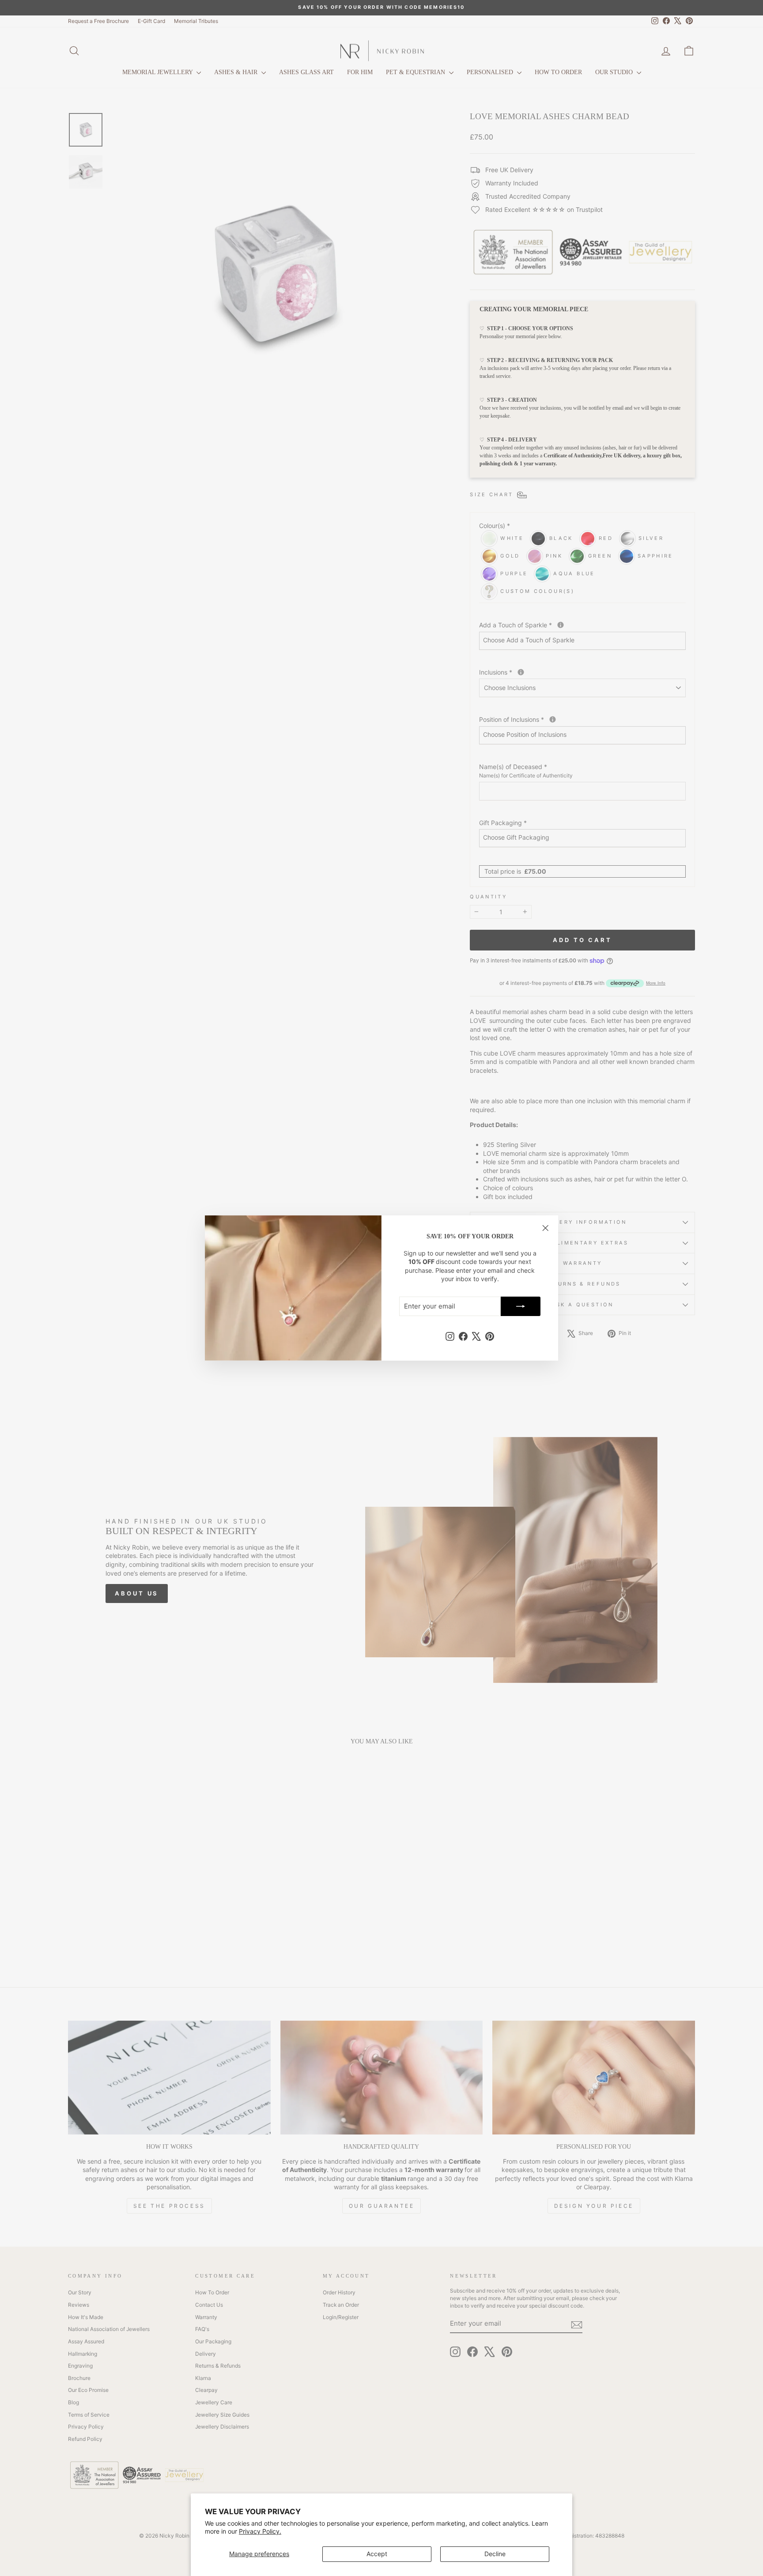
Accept (377, 2554)
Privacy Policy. (260, 2531)
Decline (495, 2554)
